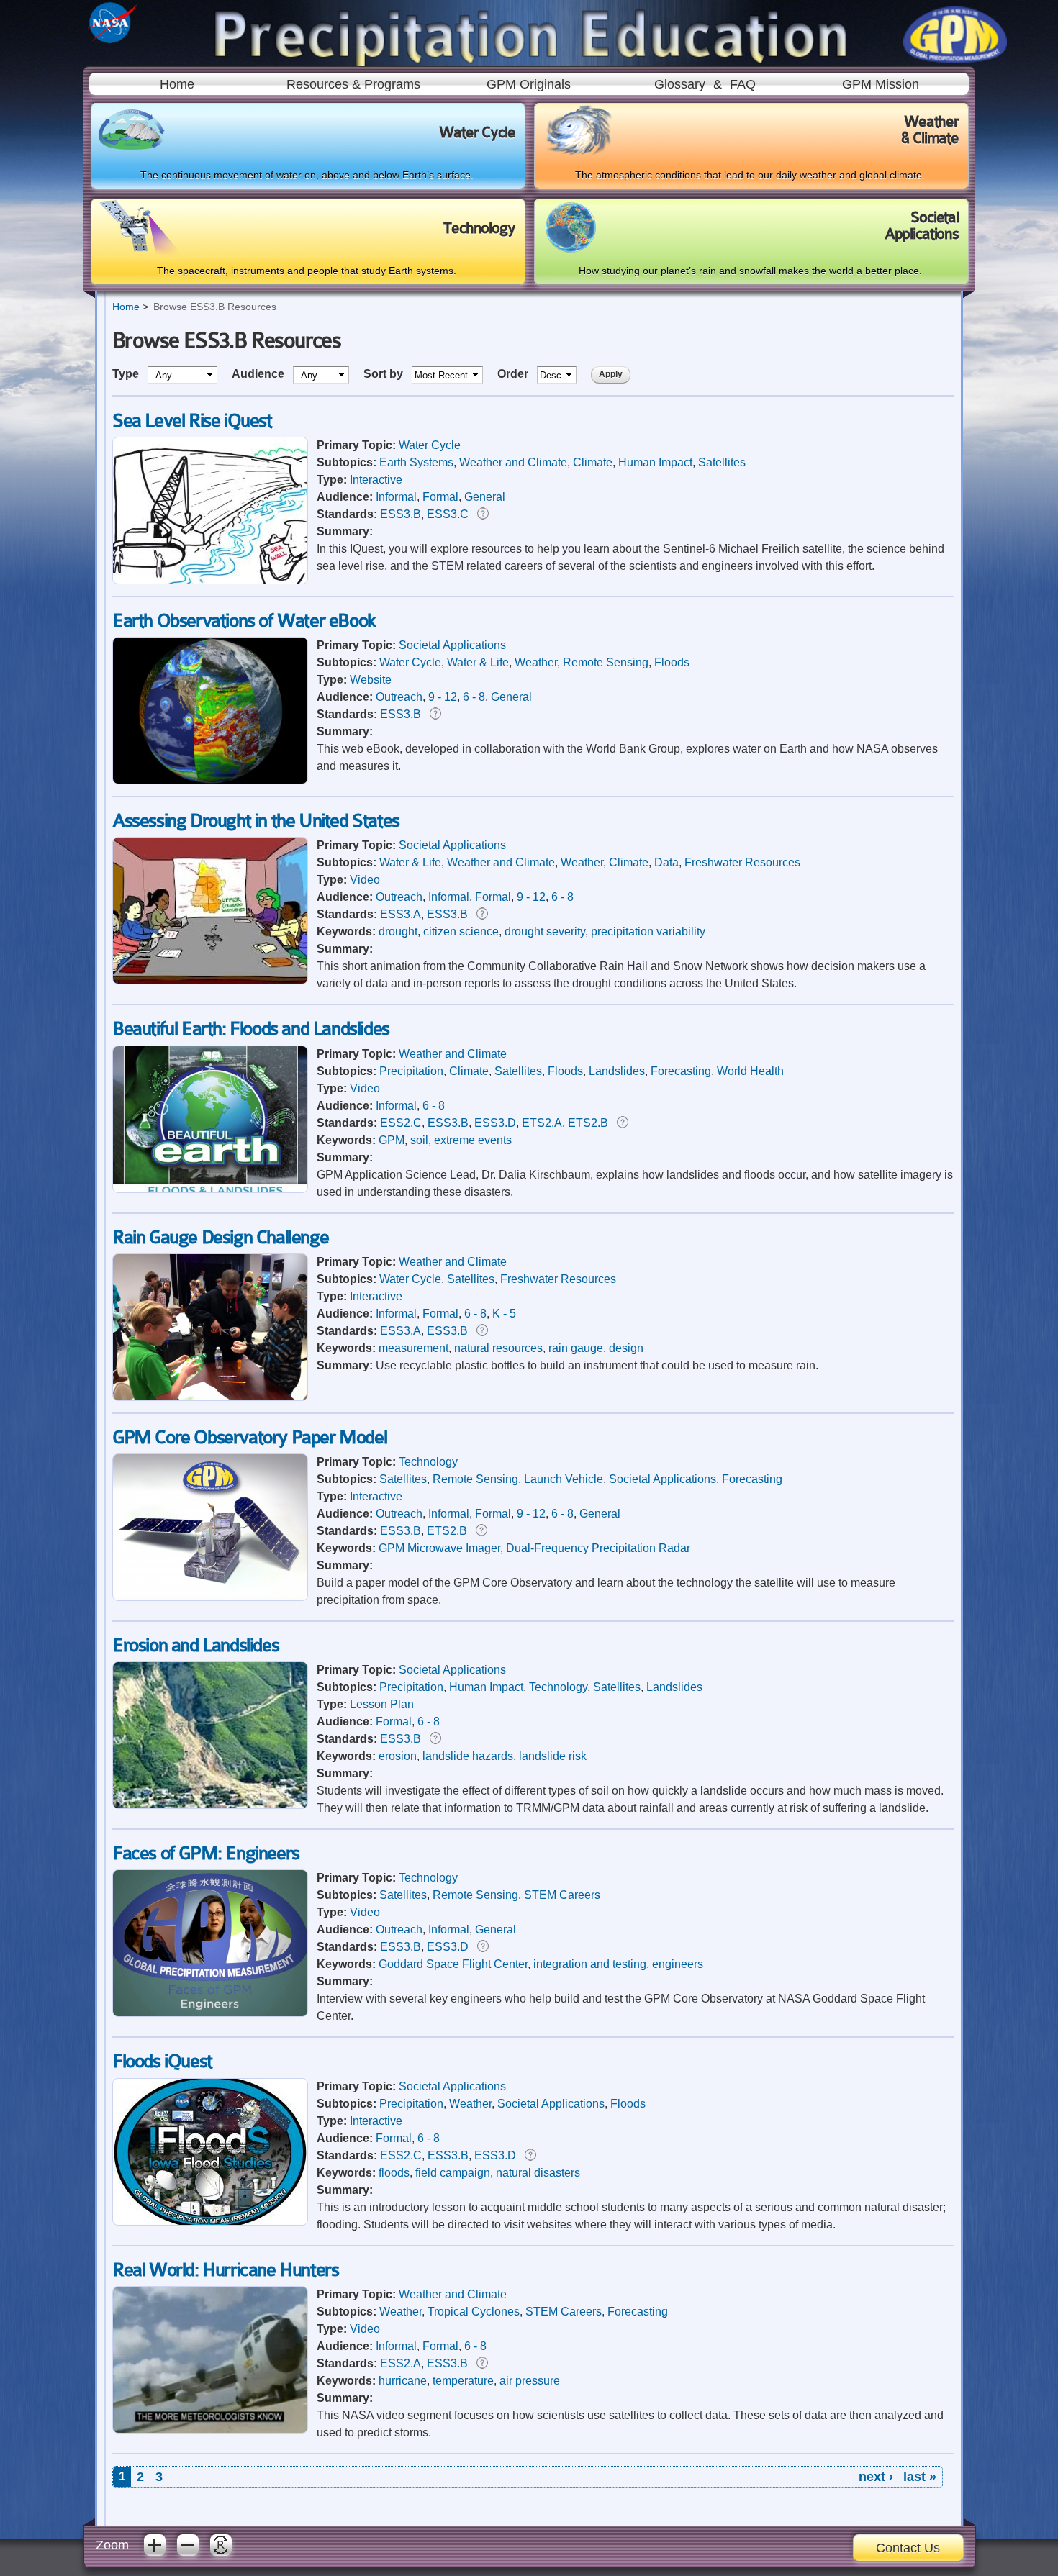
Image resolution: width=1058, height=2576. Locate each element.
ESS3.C (448, 514)
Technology (428, 1462)
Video (365, 880)
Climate (593, 462)
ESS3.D (495, 1123)
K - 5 (504, 1314)
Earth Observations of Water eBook (244, 621)
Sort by (385, 374)
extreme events (473, 1140)
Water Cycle (430, 445)
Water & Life (478, 662)
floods (394, 2173)
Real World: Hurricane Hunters (225, 2270)
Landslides (617, 1071)
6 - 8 (474, 697)
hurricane (403, 2381)
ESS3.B (401, 514)
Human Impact (655, 462)
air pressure (530, 2381)
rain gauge (576, 1348)
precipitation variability (648, 931)
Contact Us (908, 2548)
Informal (396, 497)
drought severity (545, 931)
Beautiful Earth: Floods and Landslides (251, 1029)
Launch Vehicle (564, 1479)
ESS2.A (401, 2363)
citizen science (461, 931)
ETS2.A (542, 1123)
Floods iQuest (162, 2061)
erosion (398, 1756)
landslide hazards (468, 1756)
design (626, 1348)
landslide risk (553, 1756)
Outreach (399, 697)
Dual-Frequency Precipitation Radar (598, 1548)
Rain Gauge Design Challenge (220, 1237)
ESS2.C (401, 1123)
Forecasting (681, 1071)
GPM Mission (881, 84)
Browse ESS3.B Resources (215, 307)
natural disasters (538, 2173)
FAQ (743, 84)
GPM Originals (529, 84)
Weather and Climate (513, 462)
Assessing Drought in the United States (256, 821)
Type (127, 374)
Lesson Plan (382, 1704)
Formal (440, 497)
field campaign (453, 2173)
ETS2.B (588, 1123)
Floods (672, 662)
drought (398, 931)
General (485, 497)
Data (666, 862)
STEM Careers (562, 1895)
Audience (259, 374)
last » (920, 2477)
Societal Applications (452, 645)
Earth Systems (416, 462)
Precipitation (411, 1071)
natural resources (498, 1348)
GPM (392, 1140)
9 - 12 (443, 697)
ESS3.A (401, 914)
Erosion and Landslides (195, 1645)
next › (876, 2477)
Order (514, 374)
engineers (678, 1964)
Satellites (722, 462)
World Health (750, 1071)
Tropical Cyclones (474, 2312)
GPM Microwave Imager (439, 1548)
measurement (413, 1348)
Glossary (680, 84)
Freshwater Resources (742, 862)
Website (371, 680)
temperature (463, 2381)
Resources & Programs (353, 84)
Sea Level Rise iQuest (192, 421)
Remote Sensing (606, 662)
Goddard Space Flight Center (453, 1964)
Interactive (376, 480)
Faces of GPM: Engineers (206, 1853)
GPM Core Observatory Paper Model (249, 1437)
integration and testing (590, 1964)
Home (177, 84)
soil (419, 1140)
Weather (536, 662)
